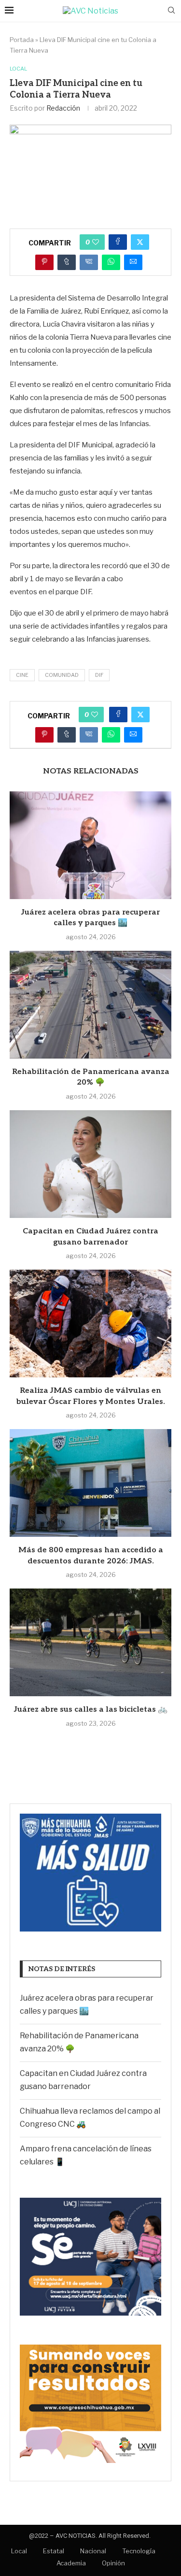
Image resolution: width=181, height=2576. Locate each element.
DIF (99, 675)
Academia (71, 2563)
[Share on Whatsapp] (111, 262)
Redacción (63, 108)
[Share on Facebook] (118, 242)
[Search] (171, 11)
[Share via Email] (133, 262)
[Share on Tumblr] (67, 262)
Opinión (113, 2563)
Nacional (93, 2551)
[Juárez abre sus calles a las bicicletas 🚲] (90, 1642)
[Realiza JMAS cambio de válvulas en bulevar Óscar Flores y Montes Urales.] (90, 1324)
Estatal (54, 2551)
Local (19, 2551)
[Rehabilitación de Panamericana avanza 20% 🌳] (90, 1005)
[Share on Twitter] (140, 242)
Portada (22, 40)
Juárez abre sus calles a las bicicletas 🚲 (91, 1710)
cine (22, 675)
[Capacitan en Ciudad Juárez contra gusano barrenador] (90, 1164)
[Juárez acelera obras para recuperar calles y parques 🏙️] (90, 845)
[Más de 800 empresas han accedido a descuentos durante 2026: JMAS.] (90, 1483)
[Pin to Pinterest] (44, 262)
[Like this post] (96, 242)
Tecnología (139, 2551)
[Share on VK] (89, 262)
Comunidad (62, 675)
